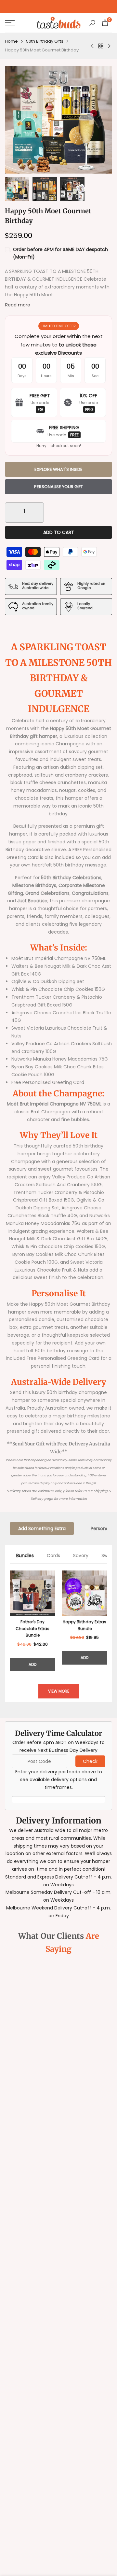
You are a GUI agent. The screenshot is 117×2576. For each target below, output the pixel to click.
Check (90, 1761)
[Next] (107, 1621)
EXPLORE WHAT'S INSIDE (58, 469)
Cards (53, 1555)
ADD (32, 1664)
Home (11, 41)
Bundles (25, 1555)
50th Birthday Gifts (45, 41)
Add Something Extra (42, 1528)
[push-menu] (10, 23)
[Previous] (10, 1621)
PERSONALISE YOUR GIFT (58, 487)
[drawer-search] (92, 23)
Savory (81, 1555)
